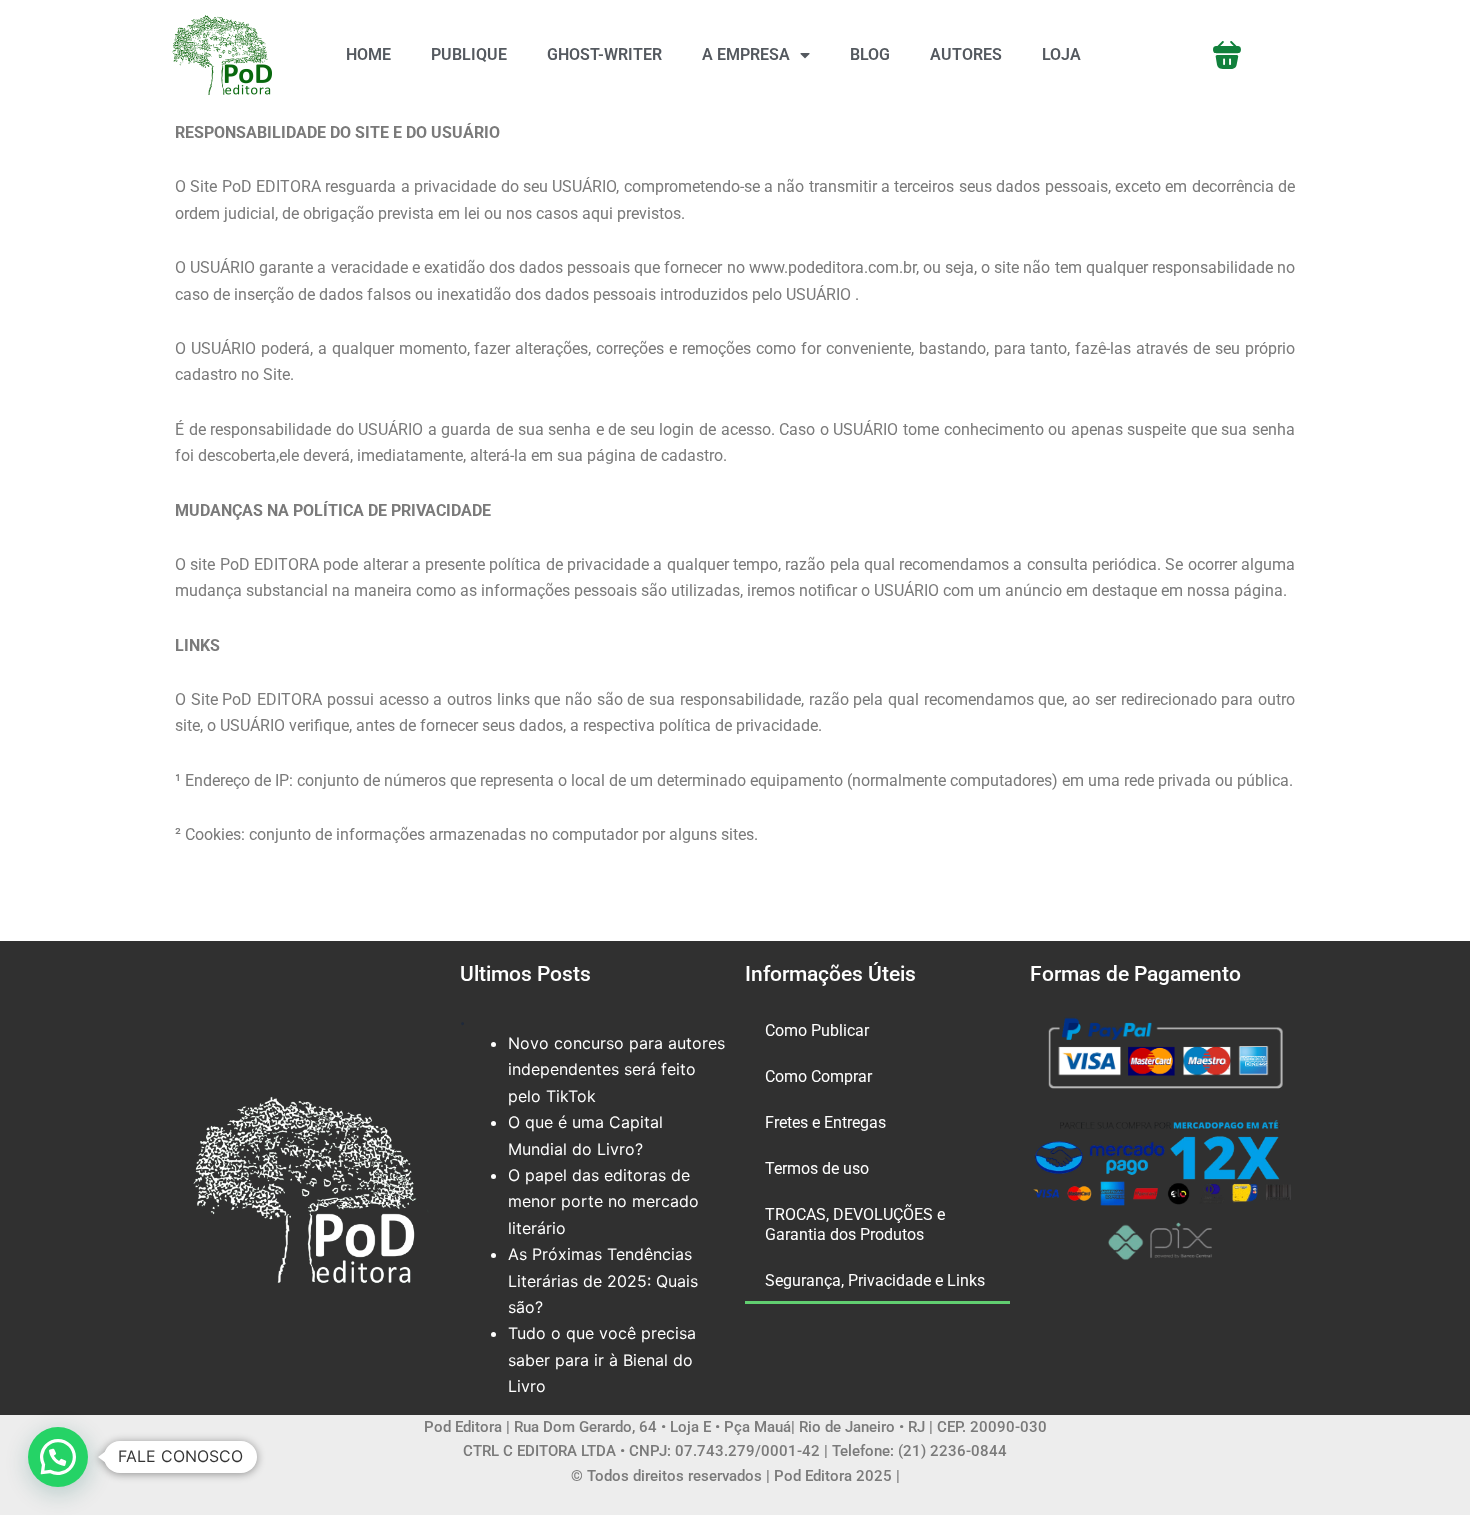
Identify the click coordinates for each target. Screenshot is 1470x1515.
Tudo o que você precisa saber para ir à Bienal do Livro (602, 1359)
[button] (58, 1457)
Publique (469, 54)
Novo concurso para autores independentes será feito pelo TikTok (616, 1069)
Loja (1061, 54)
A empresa (746, 54)
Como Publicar (817, 1030)
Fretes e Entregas (825, 1122)
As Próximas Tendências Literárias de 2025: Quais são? (603, 1280)
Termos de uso (817, 1168)
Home (368, 54)
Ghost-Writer (604, 54)
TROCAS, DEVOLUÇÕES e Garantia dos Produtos (855, 1224)
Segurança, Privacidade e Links (875, 1280)
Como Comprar (818, 1076)
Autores (966, 54)
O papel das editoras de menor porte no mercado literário (603, 1201)
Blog (870, 54)
